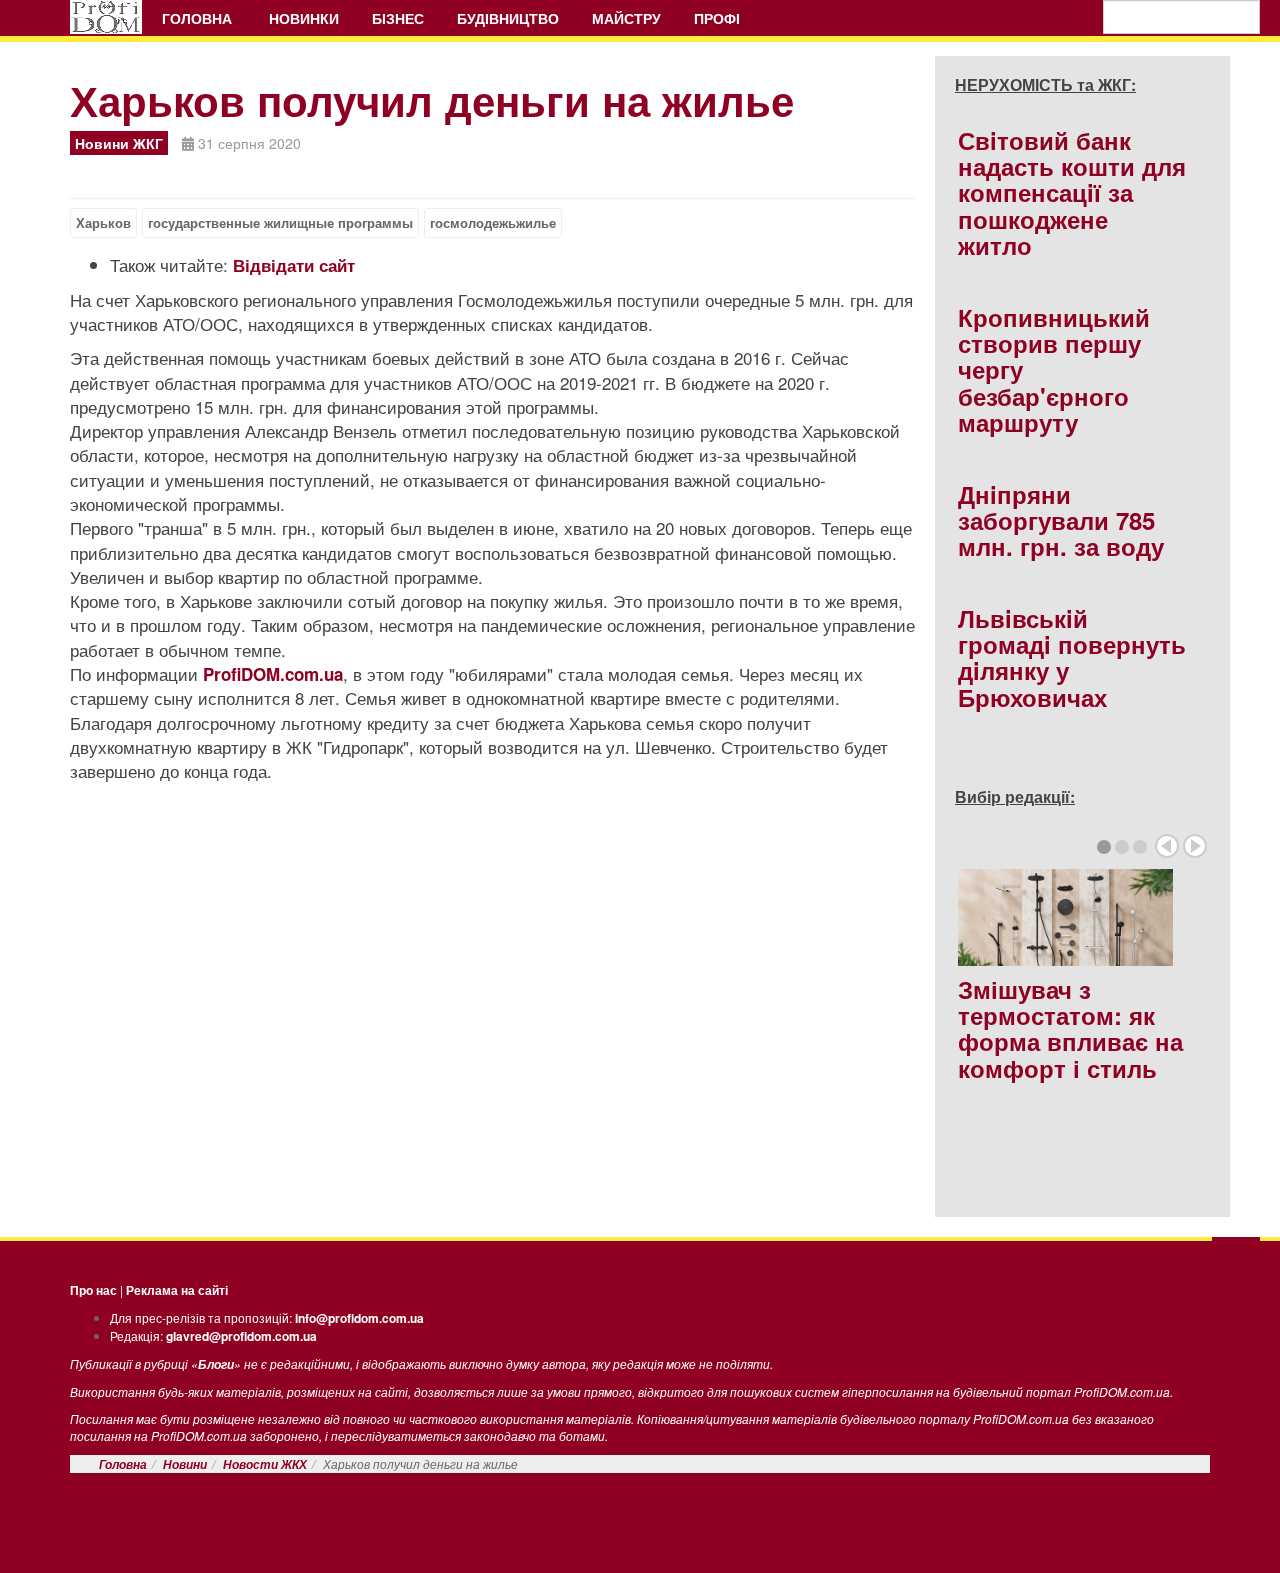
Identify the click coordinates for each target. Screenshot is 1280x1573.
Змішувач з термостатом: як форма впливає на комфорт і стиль (1070, 1028)
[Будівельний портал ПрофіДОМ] (106, 17)
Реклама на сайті (177, 1290)
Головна (199, 18)
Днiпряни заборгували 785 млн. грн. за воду (1061, 520)
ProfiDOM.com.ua (273, 674)
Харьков (103, 223)
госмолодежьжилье (493, 223)
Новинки (304, 18)
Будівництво (508, 18)
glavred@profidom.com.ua (241, 1336)
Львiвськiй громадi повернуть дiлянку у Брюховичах (1072, 657)
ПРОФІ (719, 18)
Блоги (216, 1364)
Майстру (626, 18)
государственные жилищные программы (280, 223)
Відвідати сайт (294, 265)
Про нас (93, 1290)
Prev (1167, 846)
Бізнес (398, 18)
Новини (185, 1464)
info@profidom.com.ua (359, 1318)
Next (1195, 846)
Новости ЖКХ (265, 1464)
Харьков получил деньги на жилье (432, 100)
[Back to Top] (1236, 1258)
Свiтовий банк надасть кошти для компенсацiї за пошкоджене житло (1072, 193)
